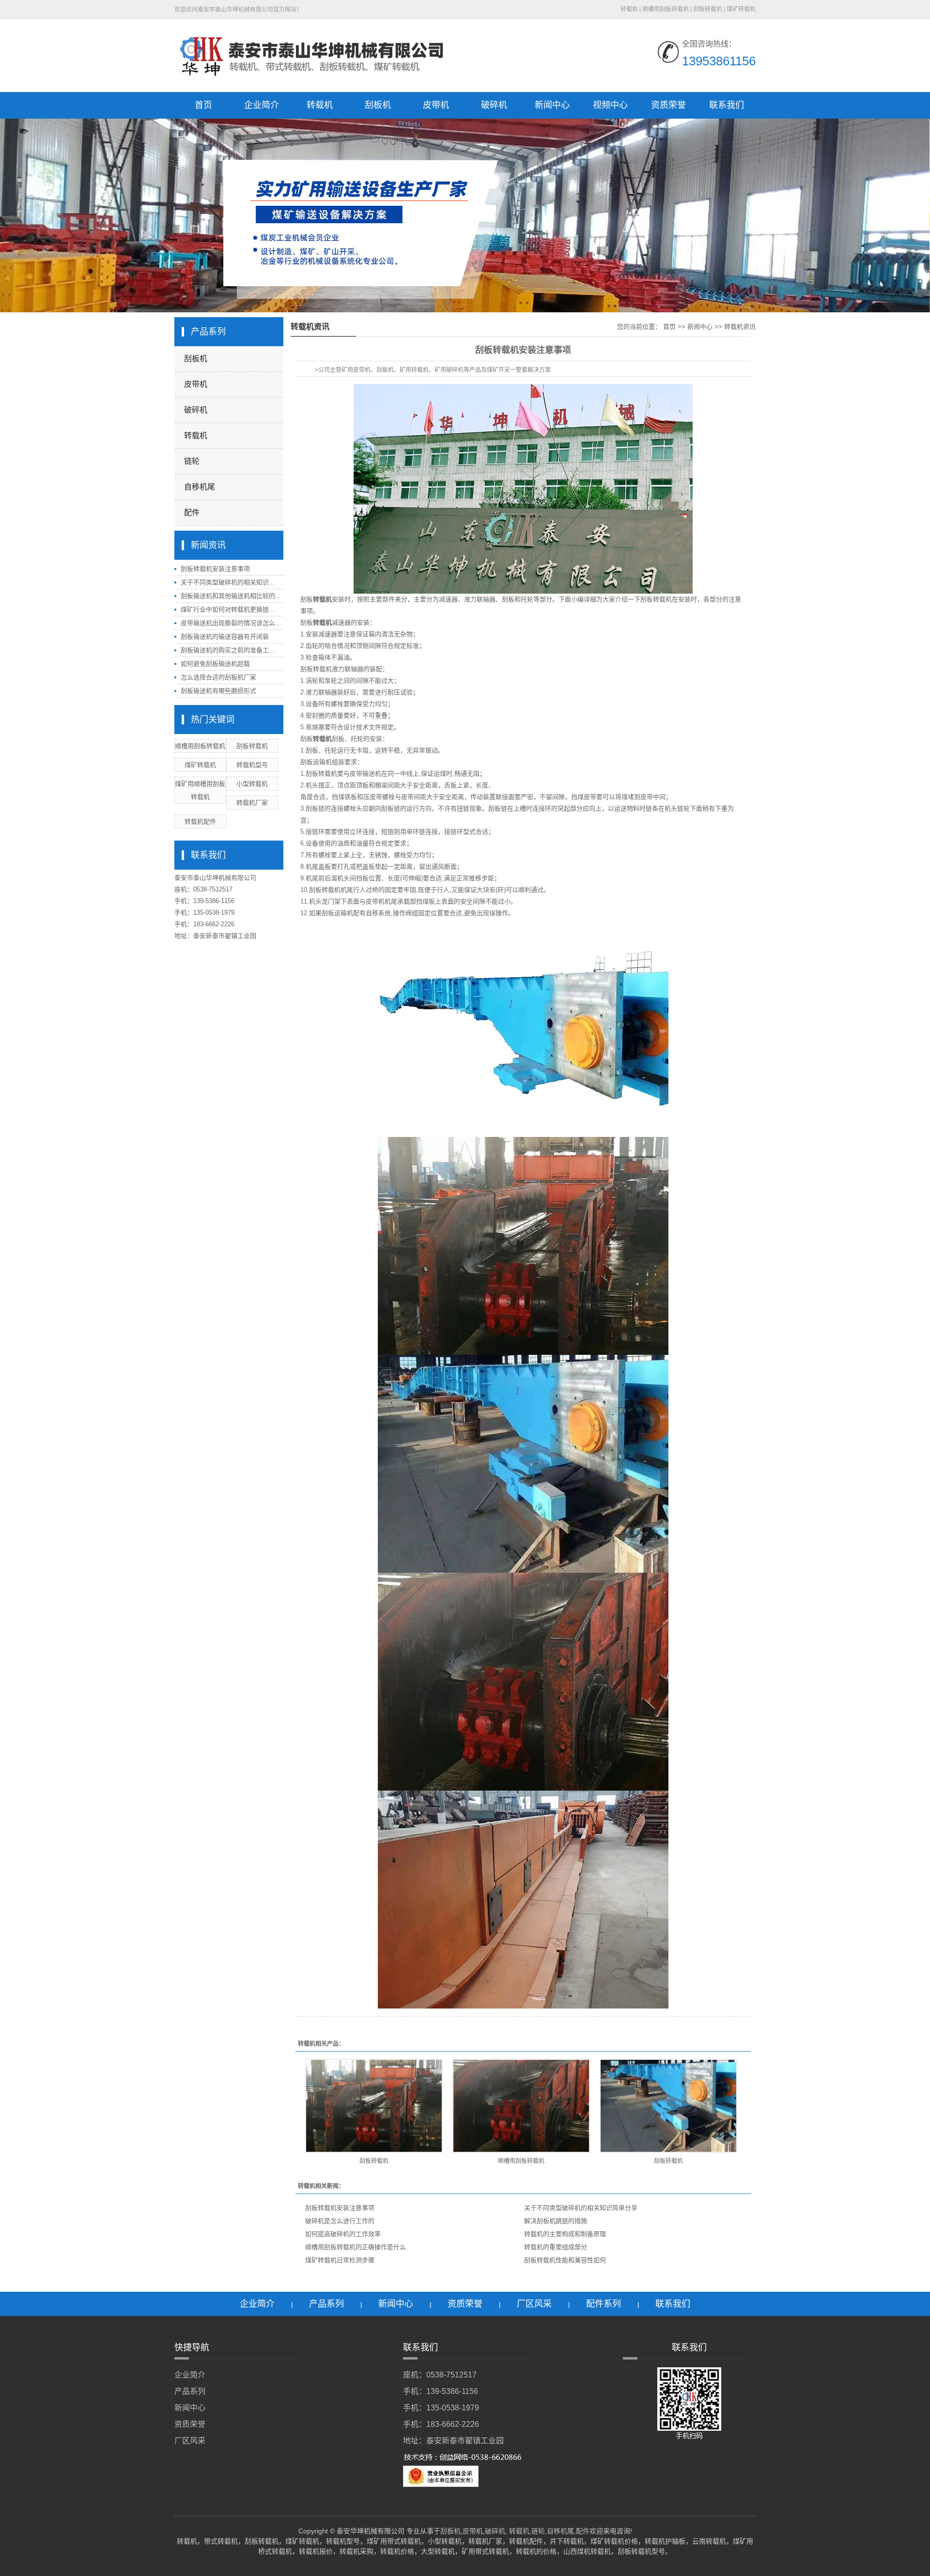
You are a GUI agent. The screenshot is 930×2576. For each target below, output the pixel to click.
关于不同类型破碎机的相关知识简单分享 (581, 2208)
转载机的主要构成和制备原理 (565, 2234)
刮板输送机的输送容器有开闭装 (225, 636)
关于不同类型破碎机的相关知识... (228, 582)
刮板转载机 (374, 2161)
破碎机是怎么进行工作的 (340, 2221)
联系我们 (727, 105)
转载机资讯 (740, 327)
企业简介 (262, 105)
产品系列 (326, 2304)
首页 (203, 105)
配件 (192, 513)
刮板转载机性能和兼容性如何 (565, 2260)
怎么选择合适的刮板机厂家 (218, 677)
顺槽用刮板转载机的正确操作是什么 (356, 2247)
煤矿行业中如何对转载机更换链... (228, 609)
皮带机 (436, 105)
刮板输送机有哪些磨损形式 (218, 691)
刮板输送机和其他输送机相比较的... (231, 596)
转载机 (320, 105)
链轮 (192, 461)
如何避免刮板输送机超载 (215, 664)
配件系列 (604, 2304)
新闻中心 (552, 105)
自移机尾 (200, 487)
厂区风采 (534, 2304)
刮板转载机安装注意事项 (215, 569)
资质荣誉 (668, 105)
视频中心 (610, 105)
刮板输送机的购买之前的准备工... (228, 650)
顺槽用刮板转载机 (521, 2161)
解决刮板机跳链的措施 (556, 2221)
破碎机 (494, 105)
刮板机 (378, 105)
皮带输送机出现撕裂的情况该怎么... (231, 623)
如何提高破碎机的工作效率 (343, 2234)
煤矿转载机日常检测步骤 (340, 2260)
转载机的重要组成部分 (556, 2247)
